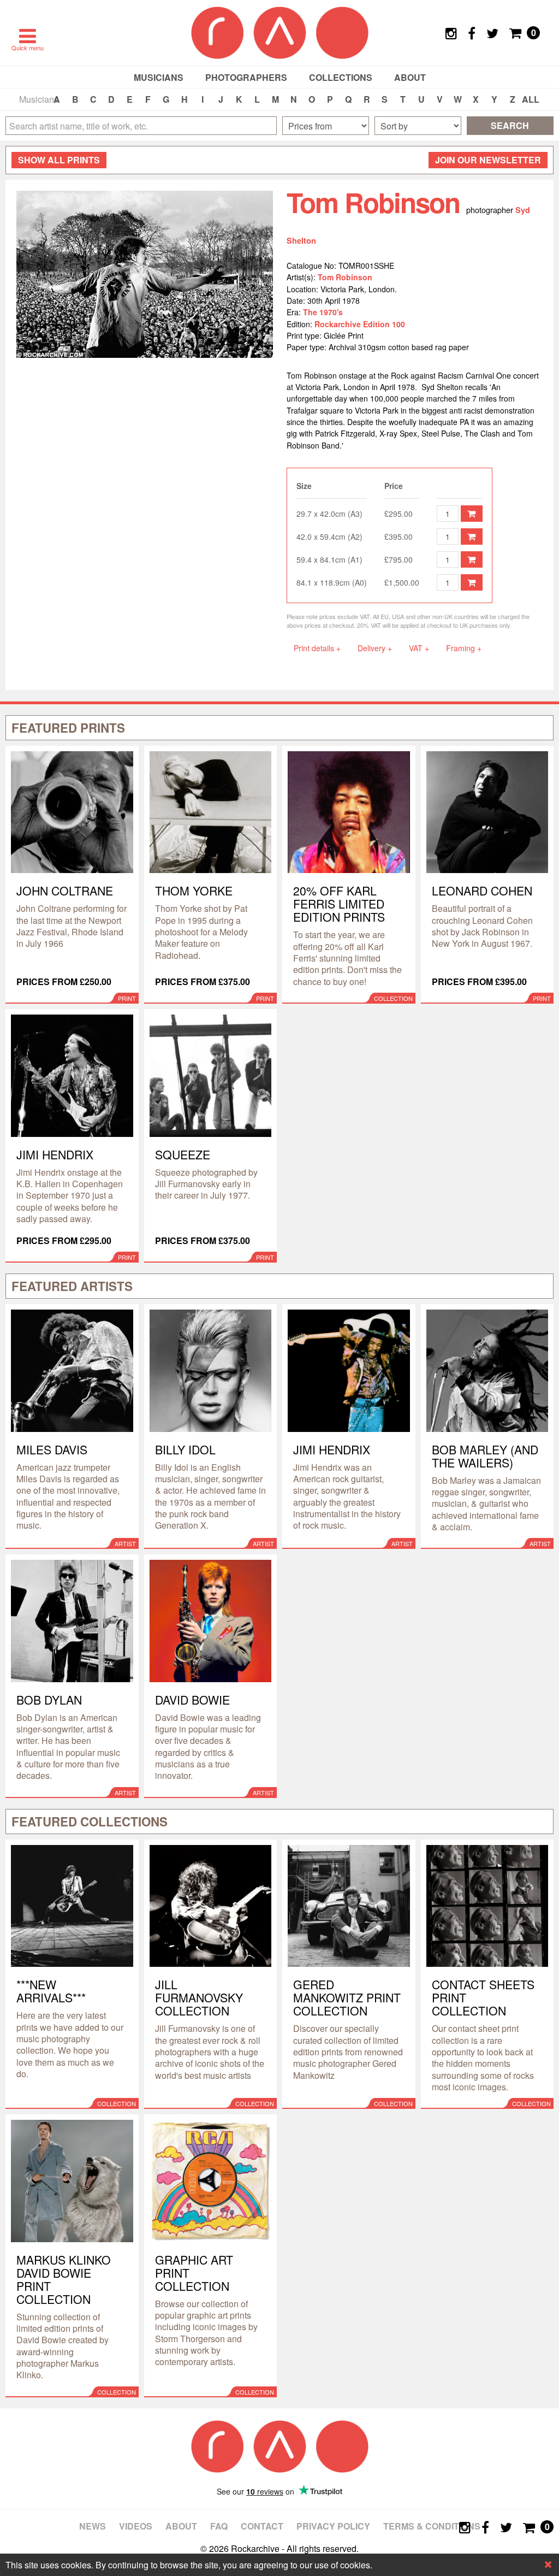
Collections (341, 77)
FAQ (219, 2526)
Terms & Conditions (432, 2526)
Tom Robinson (345, 277)
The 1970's (323, 312)
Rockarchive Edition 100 (360, 324)
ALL (531, 99)
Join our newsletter (488, 160)
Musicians (159, 77)
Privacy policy (333, 2526)
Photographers (246, 77)
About (410, 77)
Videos (136, 2526)
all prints (59, 160)
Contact (262, 2526)
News (93, 2526)
